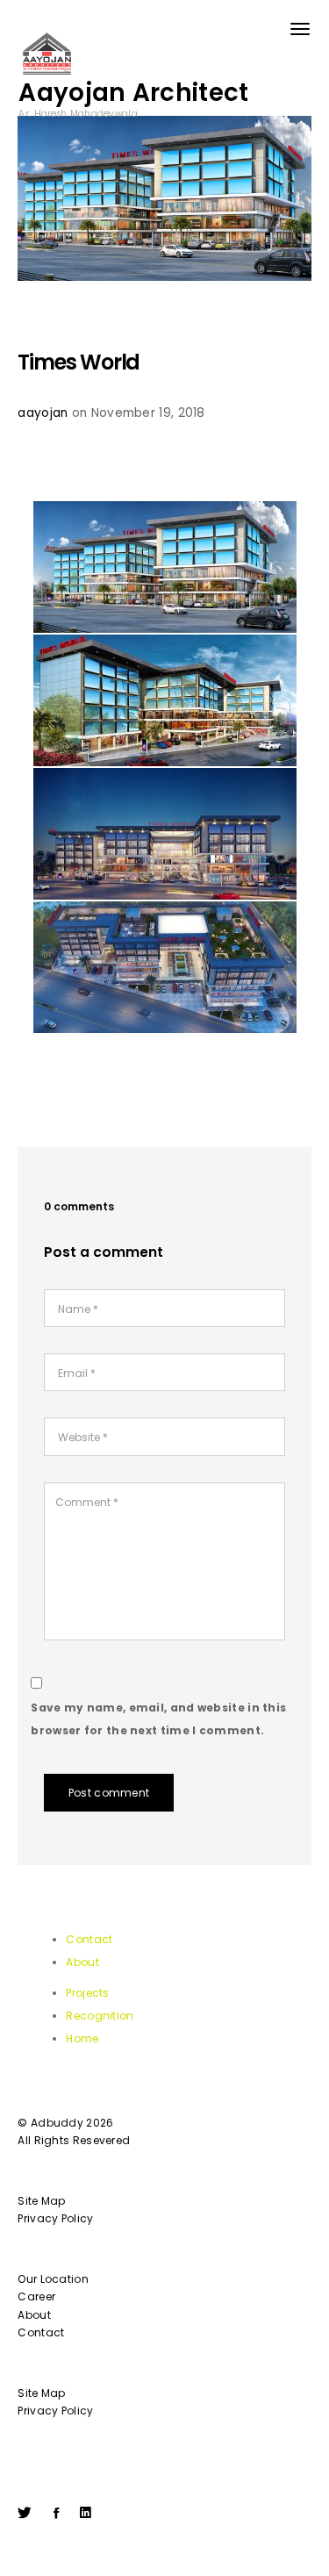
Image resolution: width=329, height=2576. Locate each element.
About (82, 1962)
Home (82, 2038)
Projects (87, 1993)
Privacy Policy (55, 2218)
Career (36, 2296)
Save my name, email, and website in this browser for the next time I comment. (158, 1719)
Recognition (100, 2016)
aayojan (43, 413)
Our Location (53, 2279)
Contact (89, 1939)
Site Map (41, 2201)
